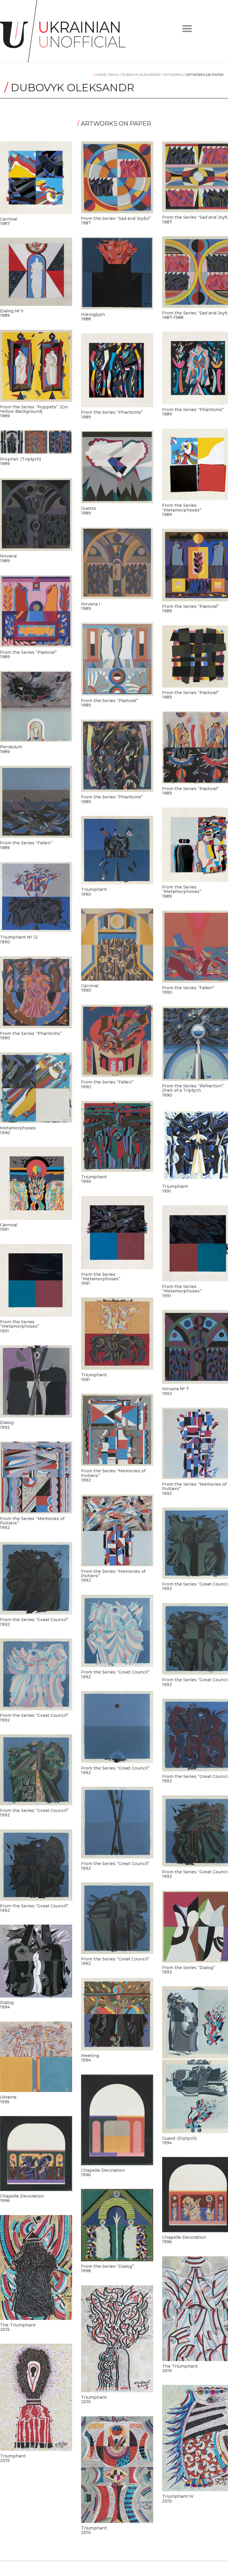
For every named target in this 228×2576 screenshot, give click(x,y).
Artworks (172, 75)
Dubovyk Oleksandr (140, 75)
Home (100, 75)
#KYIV (113, 75)
